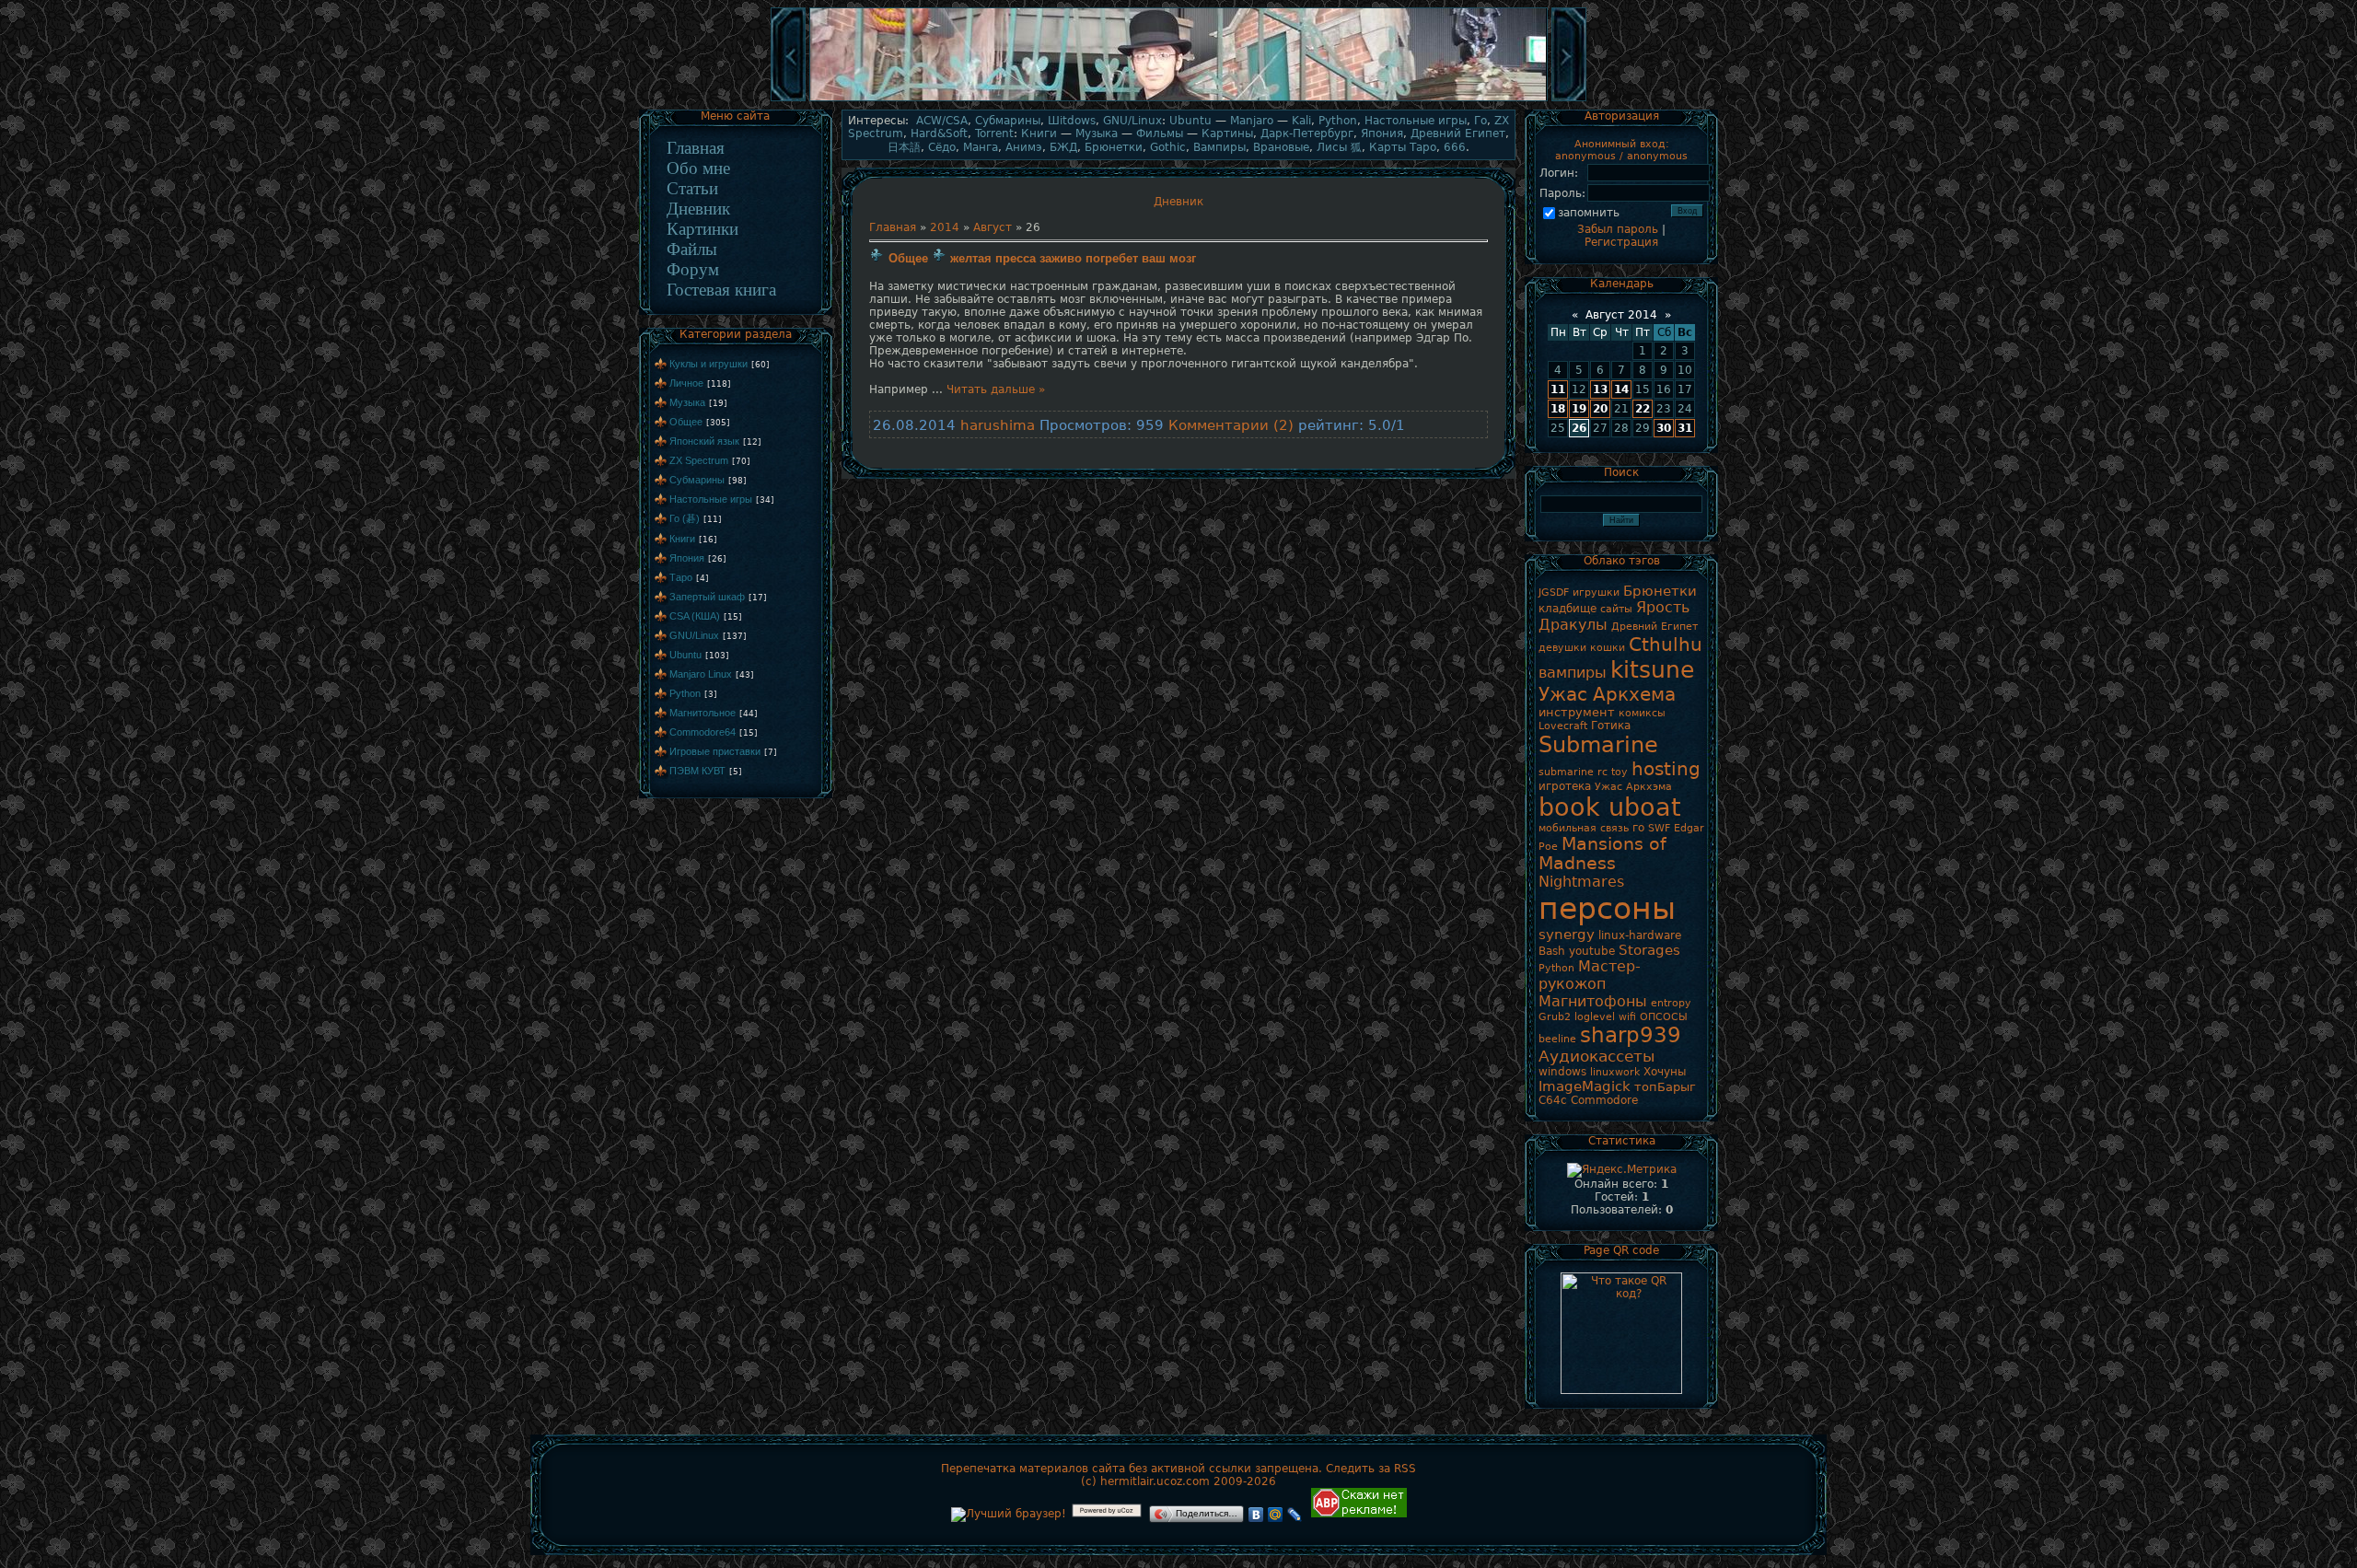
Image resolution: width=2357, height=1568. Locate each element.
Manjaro (1252, 121)
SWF (1659, 828)
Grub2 (1555, 1017)
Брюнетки (1114, 147)
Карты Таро (1403, 147)
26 (1579, 428)
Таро (681, 577)
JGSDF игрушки (1579, 592)
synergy (1567, 934)
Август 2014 (1621, 315)
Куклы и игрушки (708, 364)
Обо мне (698, 168)
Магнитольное (702, 713)
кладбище (1567, 609)
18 (1558, 409)
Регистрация (1621, 242)
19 (1579, 409)
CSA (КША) (695, 616)
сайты (1616, 609)
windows (1562, 1072)
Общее (686, 422)
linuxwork (1615, 1072)
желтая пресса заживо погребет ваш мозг (1073, 258)
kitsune (1652, 669)
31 (1685, 428)
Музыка (687, 402)
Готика (1611, 726)
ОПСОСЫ (1664, 1017)
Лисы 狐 (1339, 147)
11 (1558, 389)
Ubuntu (685, 655)
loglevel (1595, 1017)
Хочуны (1665, 1072)
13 (1600, 389)
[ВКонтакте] (1256, 1515)
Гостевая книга (721, 290)
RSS (1405, 1469)
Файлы (692, 249)
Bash (1552, 951)
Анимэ (1024, 147)
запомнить (1589, 213)
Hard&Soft (939, 134)
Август (993, 227)
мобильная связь (1584, 828)
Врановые (1281, 147)
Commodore (1604, 1100)
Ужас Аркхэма (1633, 787)
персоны (1607, 908)
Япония (687, 558)
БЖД (1063, 147)
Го (1480, 121)
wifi (1627, 1017)
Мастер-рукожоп (1590, 975)
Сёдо (942, 147)
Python (685, 693)
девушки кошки (1582, 648)
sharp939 (1631, 1035)
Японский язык (704, 441)
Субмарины (697, 480)
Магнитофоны (1593, 1001)
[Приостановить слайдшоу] (1178, 99)
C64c (1553, 1100)
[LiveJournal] (1295, 1515)
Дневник (698, 209)
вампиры (1573, 673)
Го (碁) (685, 518)
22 (1643, 409)
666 (1455, 147)
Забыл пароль (1618, 229)
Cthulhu (1666, 645)
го (1638, 828)
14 (1621, 389)
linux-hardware (1640, 935)
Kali (1301, 121)
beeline (1557, 1039)
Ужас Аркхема (1607, 694)
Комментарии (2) (1231, 425)
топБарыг (1665, 1087)
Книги (682, 539)
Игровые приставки (715, 751)
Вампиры (1219, 147)
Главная (696, 148)
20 (1600, 409)
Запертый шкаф (707, 597)
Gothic (1168, 147)
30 (1664, 428)
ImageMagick (1585, 1086)
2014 (945, 227)
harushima (998, 425)
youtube (1592, 951)
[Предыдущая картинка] (788, 99)
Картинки (702, 229)
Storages (1649, 950)
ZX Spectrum (699, 460)
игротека (1565, 786)
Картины (1227, 134)
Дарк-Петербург (1307, 134)
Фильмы (1160, 134)
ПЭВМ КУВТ (697, 771)
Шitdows (1072, 121)
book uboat (1610, 807)
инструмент (1577, 712)
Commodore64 (702, 732)
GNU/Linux (694, 635)
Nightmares (1581, 882)
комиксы (1642, 713)
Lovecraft (1563, 726)
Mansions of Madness (1602, 854)
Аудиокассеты (1596, 1056)
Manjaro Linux (701, 674)
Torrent (994, 134)
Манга (981, 147)
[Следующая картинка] (1569, 99)
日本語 (904, 147)
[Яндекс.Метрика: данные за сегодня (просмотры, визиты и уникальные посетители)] (1622, 1170)
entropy (1671, 1003)
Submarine (1598, 745)
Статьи (692, 188)
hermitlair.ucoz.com (1155, 1481)
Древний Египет (1458, 134)
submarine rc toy (1583, 772)
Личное (686, 383)
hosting (1666, 769)
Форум (693, 269)
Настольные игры (711, 499)
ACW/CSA (942, 121)
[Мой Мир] (1276, 1515)
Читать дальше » (996, 389)
